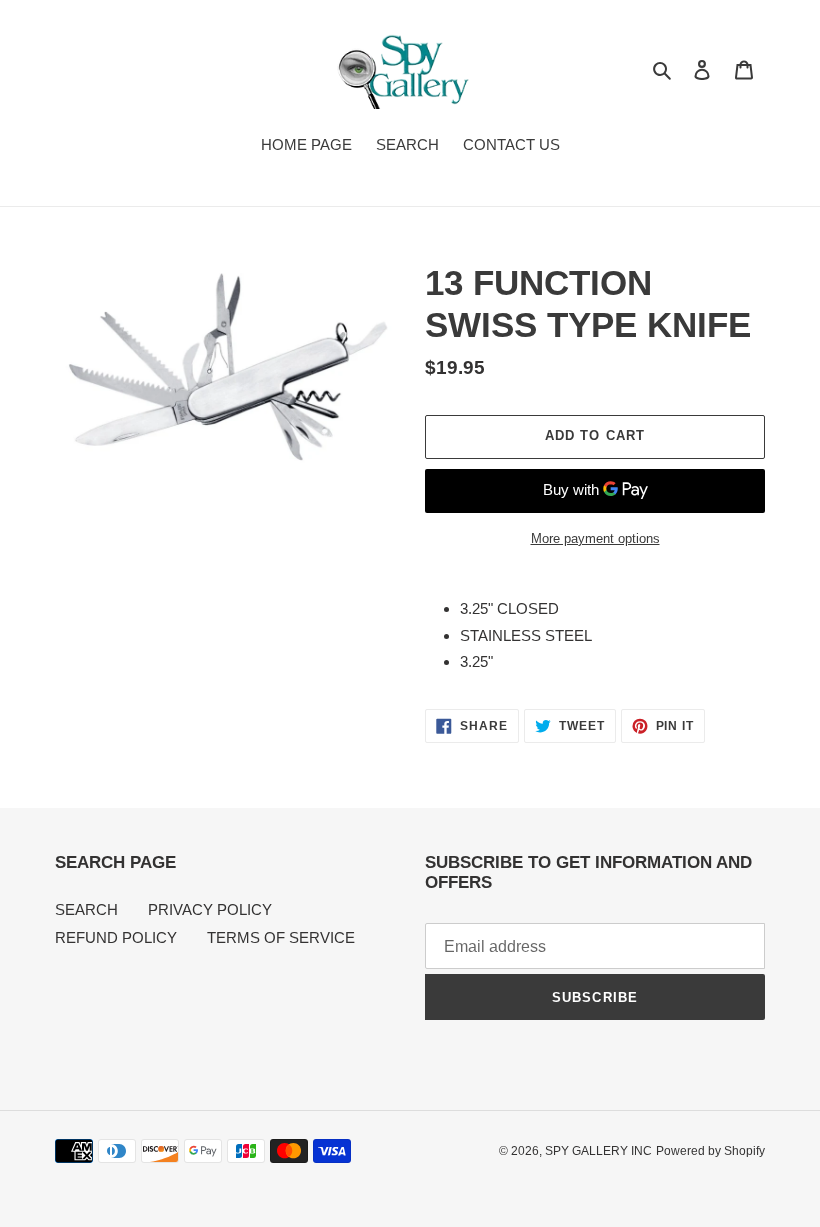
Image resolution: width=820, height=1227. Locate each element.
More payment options (595, 538)
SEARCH (86, 909)
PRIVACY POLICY (210, 909)
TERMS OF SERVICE (281, 937)
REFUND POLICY (116, 937)
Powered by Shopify (710, 1151)
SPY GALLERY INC (598, 1151)
